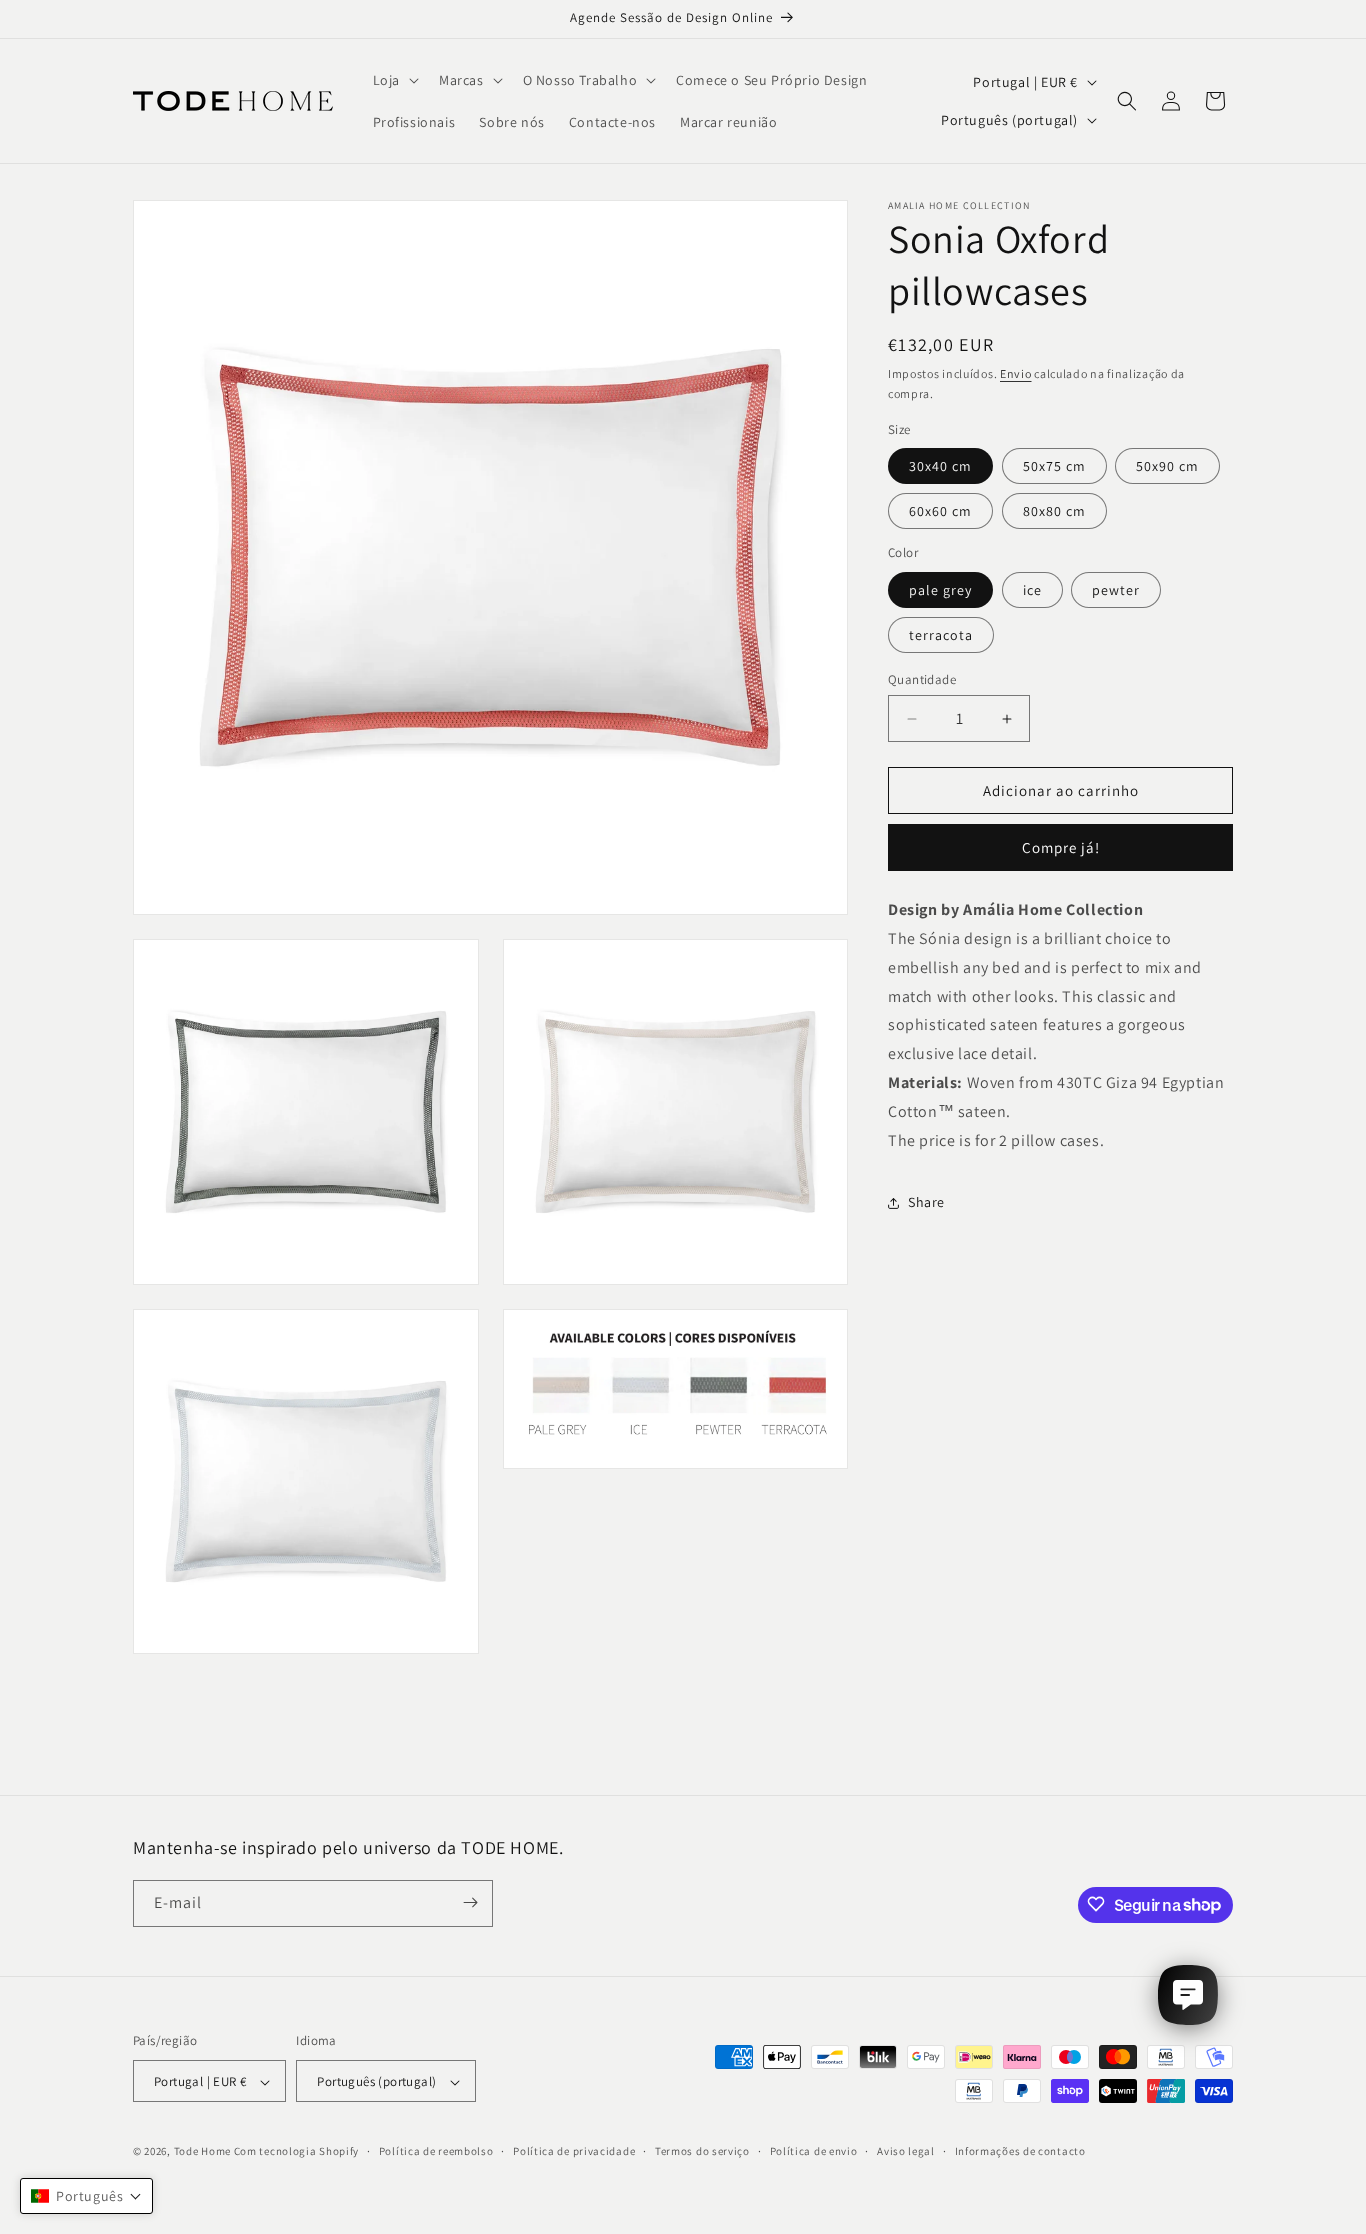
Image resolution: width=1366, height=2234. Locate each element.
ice (1032, 590)
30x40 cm (940, 467)
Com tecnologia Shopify (296, 2152)
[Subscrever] (470, 1902)
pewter (1116, 590)
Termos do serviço (702, 2151)
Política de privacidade (574, 2151)
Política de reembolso (436, 2151)
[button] (394, 80)
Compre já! (1061, 848)
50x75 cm (1054, 467)
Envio (1016, 373)
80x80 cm (1054, 512)
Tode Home (202, 2152)
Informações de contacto (1020, 2151)
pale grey (940, 590)
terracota (941, 635)
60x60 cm (940, 512)
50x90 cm (1167, 467)
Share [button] (926, 1202)
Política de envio (814, 2151)
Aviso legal (906, 2151)
